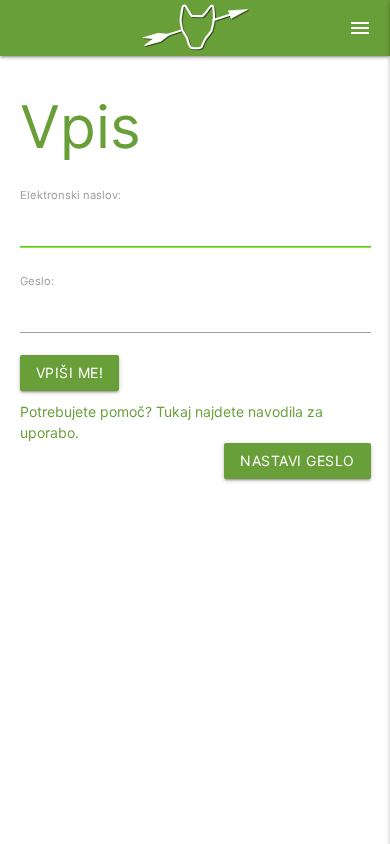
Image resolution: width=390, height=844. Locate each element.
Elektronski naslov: (70, 195)
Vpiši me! (70, 372)
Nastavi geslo (297, 460)
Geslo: (37, 281)
